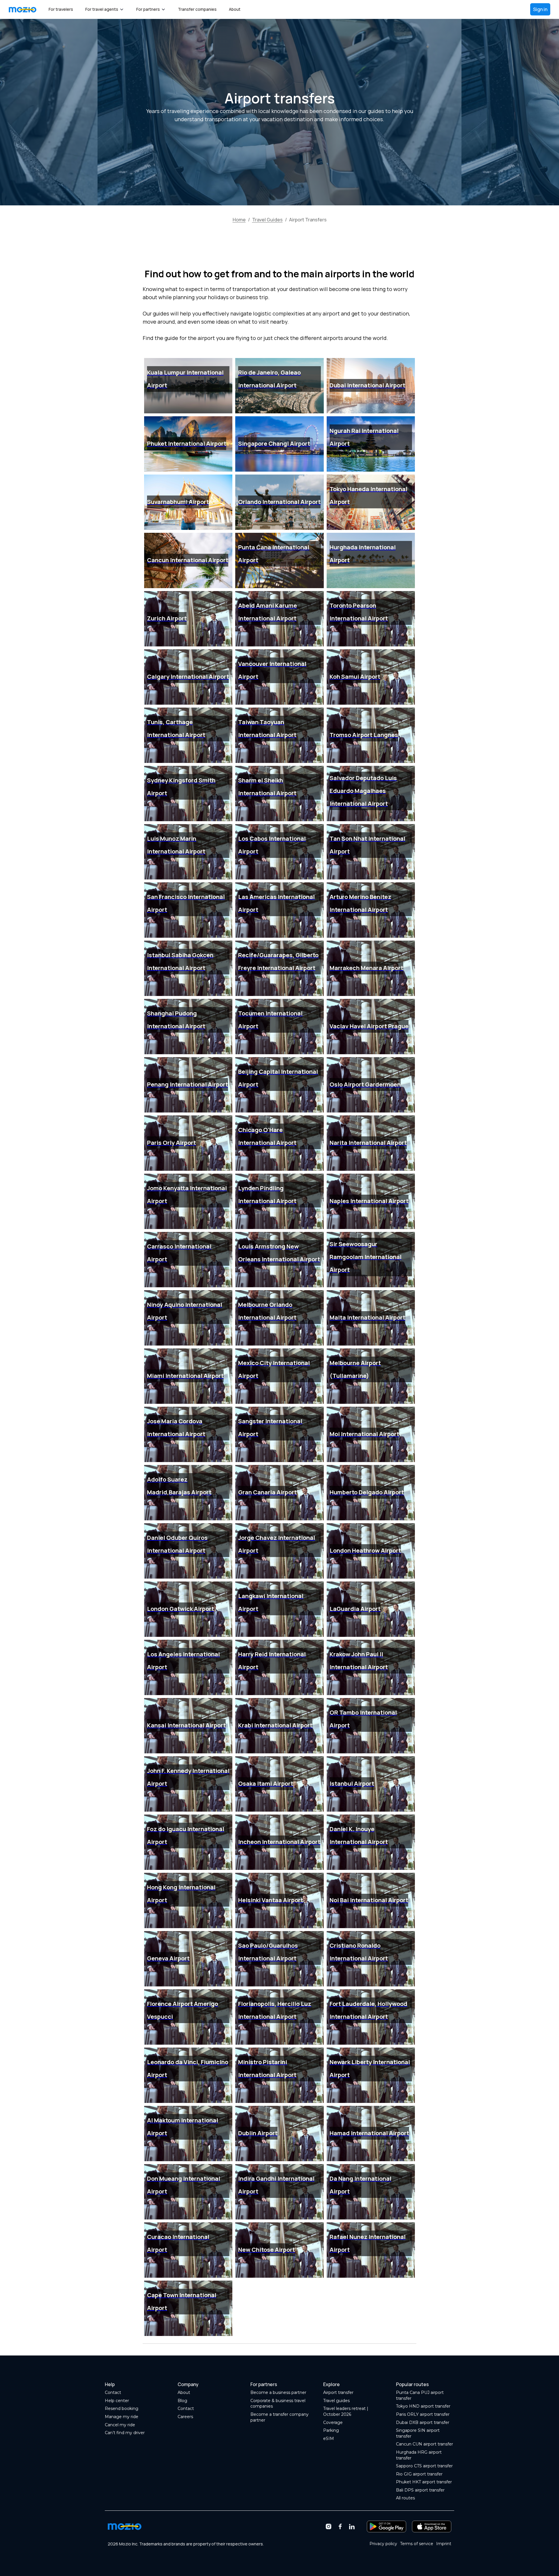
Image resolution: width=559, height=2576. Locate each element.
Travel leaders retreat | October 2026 (346, 2411)
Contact (113, 2392)
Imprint (444, 2544)
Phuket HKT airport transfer (424, 2482)
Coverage (333, 2422)
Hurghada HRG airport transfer (419, 2455)
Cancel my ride (120, 2425)
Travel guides (336, 2401)
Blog (182, 2401)
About (235, 9)
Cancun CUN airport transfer (424, 2444)
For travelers (61, 9)
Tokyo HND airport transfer (423, 2406)
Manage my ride (122, 2417)
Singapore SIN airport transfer (418, 2433)
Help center (117, 2401)
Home (239, 220)
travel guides (267, 220)
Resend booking (122, 2409)
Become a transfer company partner (279, 2417)
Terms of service (417, 2544)
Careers (185, 2417)
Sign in (540, 9)
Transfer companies (197, 9)
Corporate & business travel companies (278, 2404)
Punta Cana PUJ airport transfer (420, 2395)
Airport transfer (338, 2392)
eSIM (329, 2439)
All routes (405, 2498)
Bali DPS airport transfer (420, 2490)
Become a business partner (278, 2392)
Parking (331, 2430)
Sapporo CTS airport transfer (424, 2466)
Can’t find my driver (125, 2433)
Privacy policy (383, 2544)
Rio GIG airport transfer (419, 2474)
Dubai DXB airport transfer (423, 2422)
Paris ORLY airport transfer (423, 2414)
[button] (105, 9)
